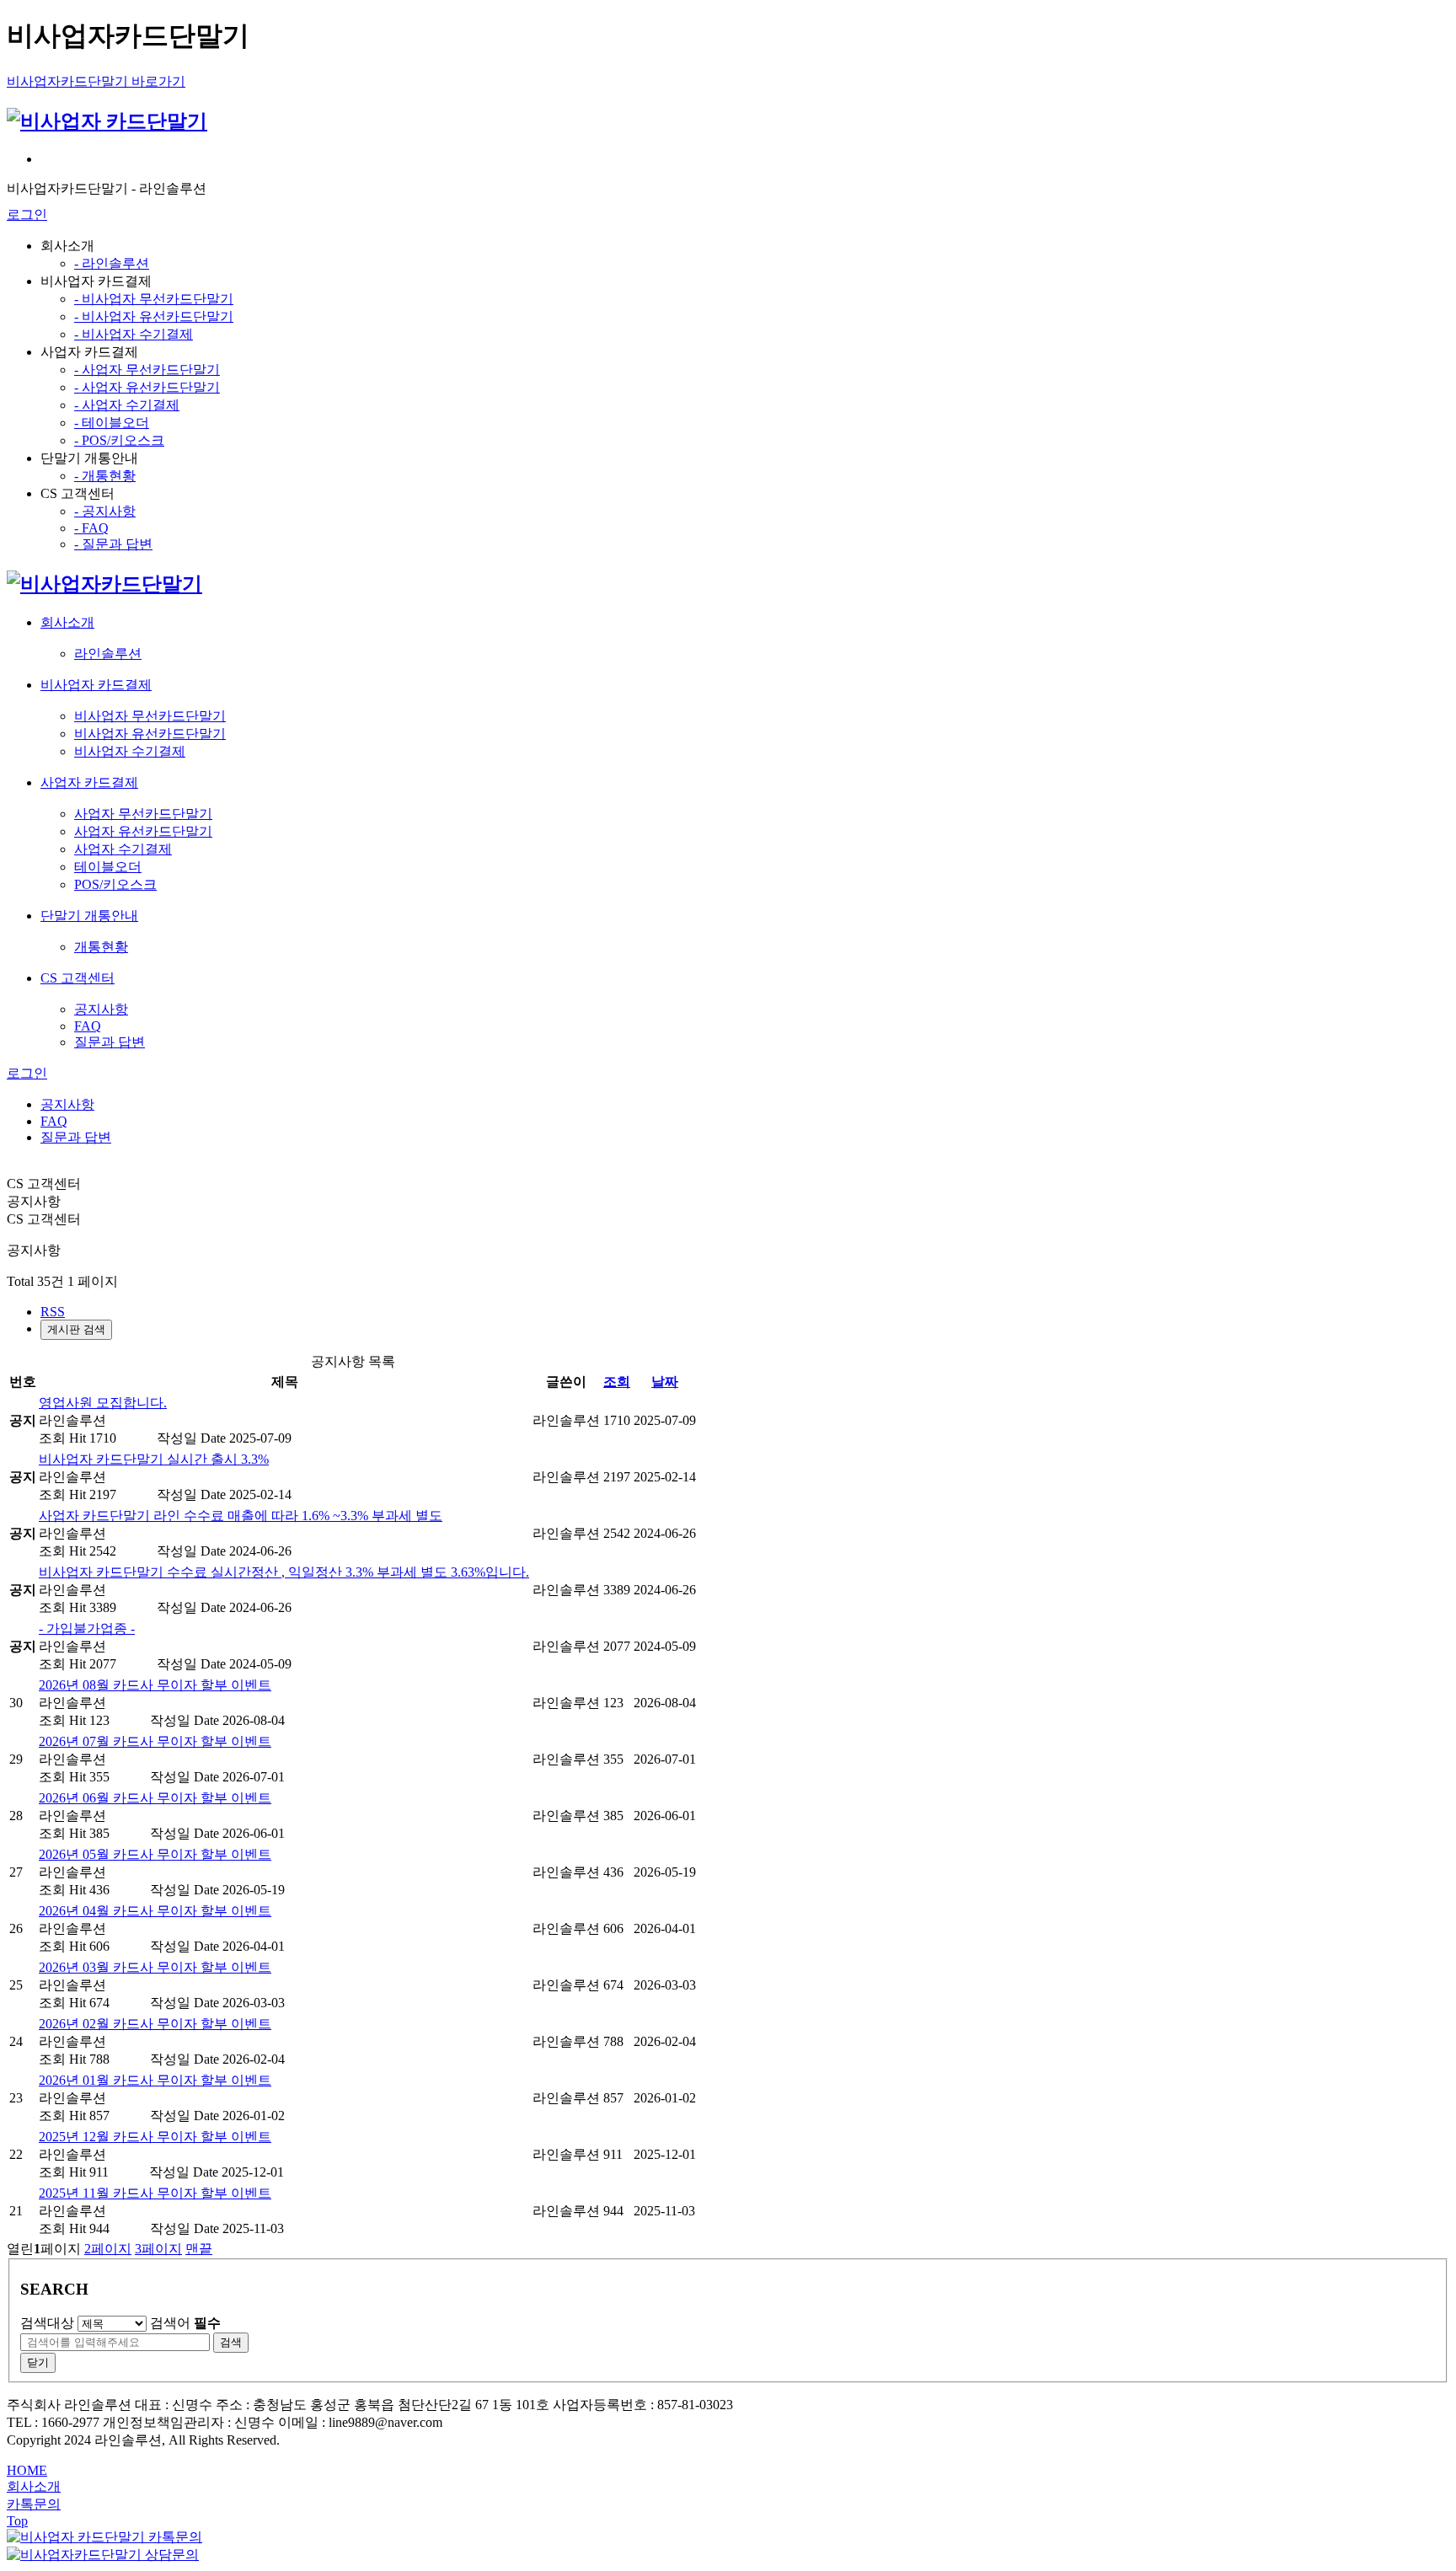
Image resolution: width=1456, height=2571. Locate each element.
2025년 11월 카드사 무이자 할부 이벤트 (155, 2193)
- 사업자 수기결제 (127, 405)
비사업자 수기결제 (130, 751)
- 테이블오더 (112, 423)
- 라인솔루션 (112, 263)
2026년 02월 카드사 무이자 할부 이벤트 (155, 2024)
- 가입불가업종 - (87, 1628)
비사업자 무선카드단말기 (150, 716)
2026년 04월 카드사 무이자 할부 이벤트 (155, 1911)
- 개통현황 (105, 476)
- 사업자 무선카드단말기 (147, 370)
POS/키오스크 (115, 884)
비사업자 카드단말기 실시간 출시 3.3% (154, 1459)
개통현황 (101, 947)
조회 (617, 1382)
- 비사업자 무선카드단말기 (154, 299)
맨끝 (199, 2249)
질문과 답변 (110, 1042)
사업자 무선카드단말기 (143, 814)
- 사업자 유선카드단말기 (147, 387)
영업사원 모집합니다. (103, 1403)
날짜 (665, 1382)
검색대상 (47, 2323)
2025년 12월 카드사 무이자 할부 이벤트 (155, 2137)
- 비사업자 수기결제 (134, 334)
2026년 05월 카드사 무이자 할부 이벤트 (155, 1854)
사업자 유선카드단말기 (143, 831)
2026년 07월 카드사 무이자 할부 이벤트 (155, 1741)
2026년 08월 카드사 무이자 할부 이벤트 (155, 1685)
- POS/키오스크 (119, 440)
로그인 (27, 214)
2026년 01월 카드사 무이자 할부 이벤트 (155, 2080)
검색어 (185, 2323)
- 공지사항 (105, 511)
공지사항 (101, 1009)
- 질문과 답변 (113, 544)
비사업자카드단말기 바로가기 (96, 81)
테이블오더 (108, 867)
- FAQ (91, 528)
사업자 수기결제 (123, 849)
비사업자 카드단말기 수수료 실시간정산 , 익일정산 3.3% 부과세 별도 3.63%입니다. (284, 1572)
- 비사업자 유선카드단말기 (154, 316)
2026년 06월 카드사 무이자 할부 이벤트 (155, 1798)
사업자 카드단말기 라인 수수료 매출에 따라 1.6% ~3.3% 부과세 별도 (241, 1516)
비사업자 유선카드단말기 (150, 734)
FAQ (88, 1026)
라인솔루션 (108, 653)
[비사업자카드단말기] (104, 584)
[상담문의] (103, 2555)
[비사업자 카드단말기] (107, 121)
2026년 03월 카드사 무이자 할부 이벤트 (155, 1967)
